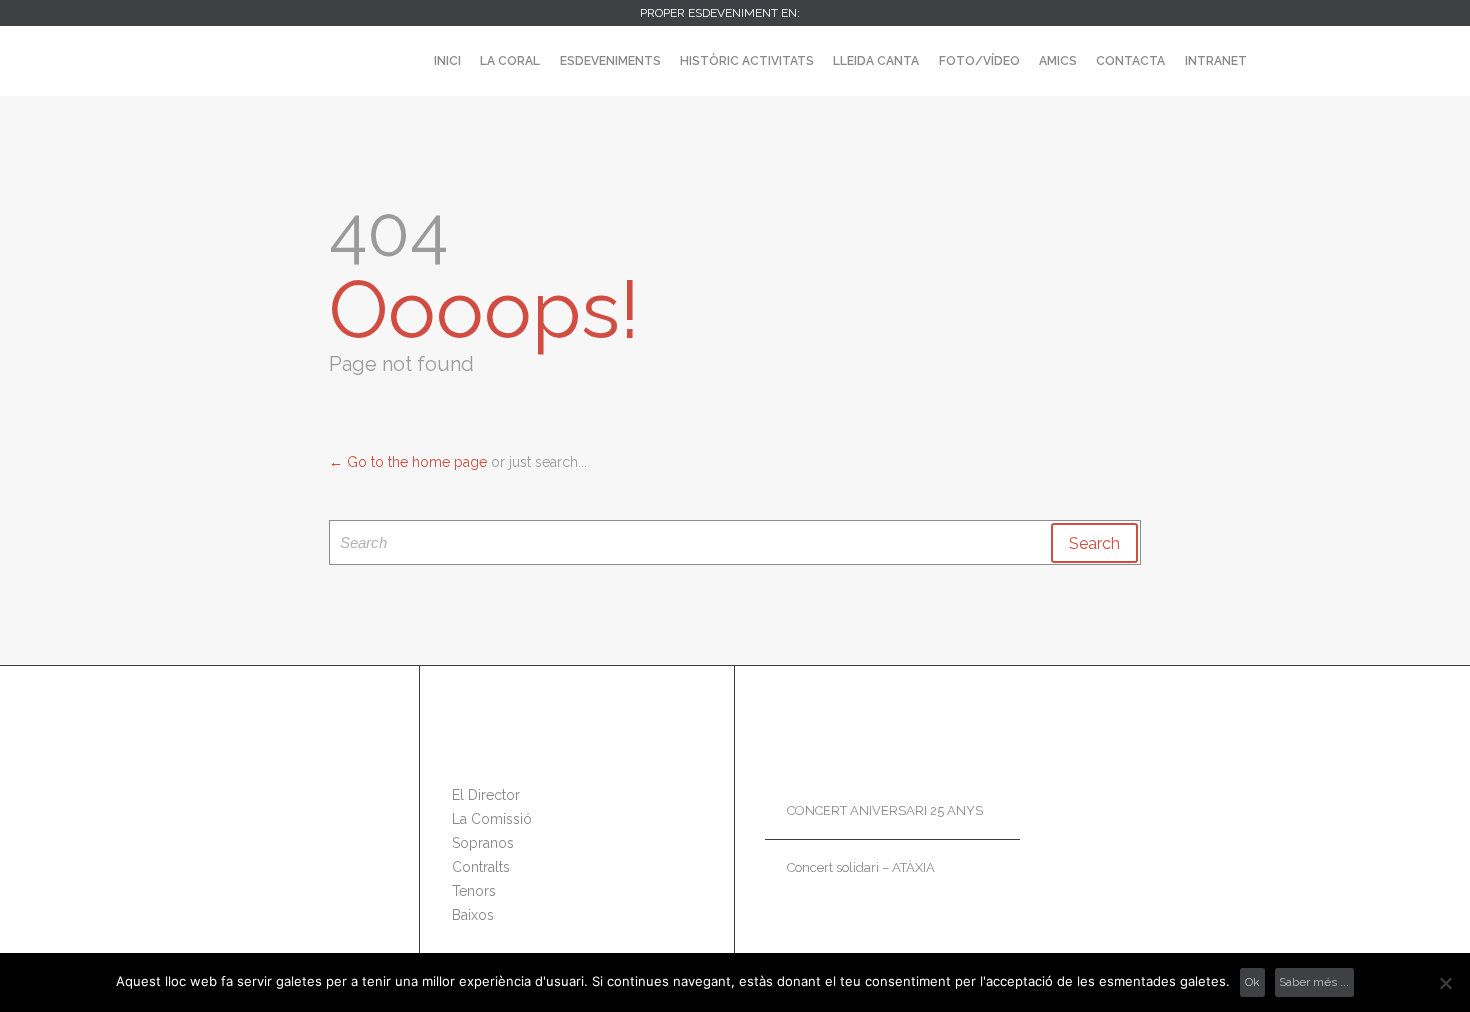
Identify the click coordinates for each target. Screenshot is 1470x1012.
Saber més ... (1314, 982)
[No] (1445, 983)
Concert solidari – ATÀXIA (861, 867)
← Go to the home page (408, 462)
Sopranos (483, 843)
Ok (1252, 982)
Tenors (474, 891)
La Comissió (492, 819)
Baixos (473, 915)
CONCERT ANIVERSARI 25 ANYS (885, 810)
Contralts (481, 867)
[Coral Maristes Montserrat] (216, 61)
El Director (486, 795)
